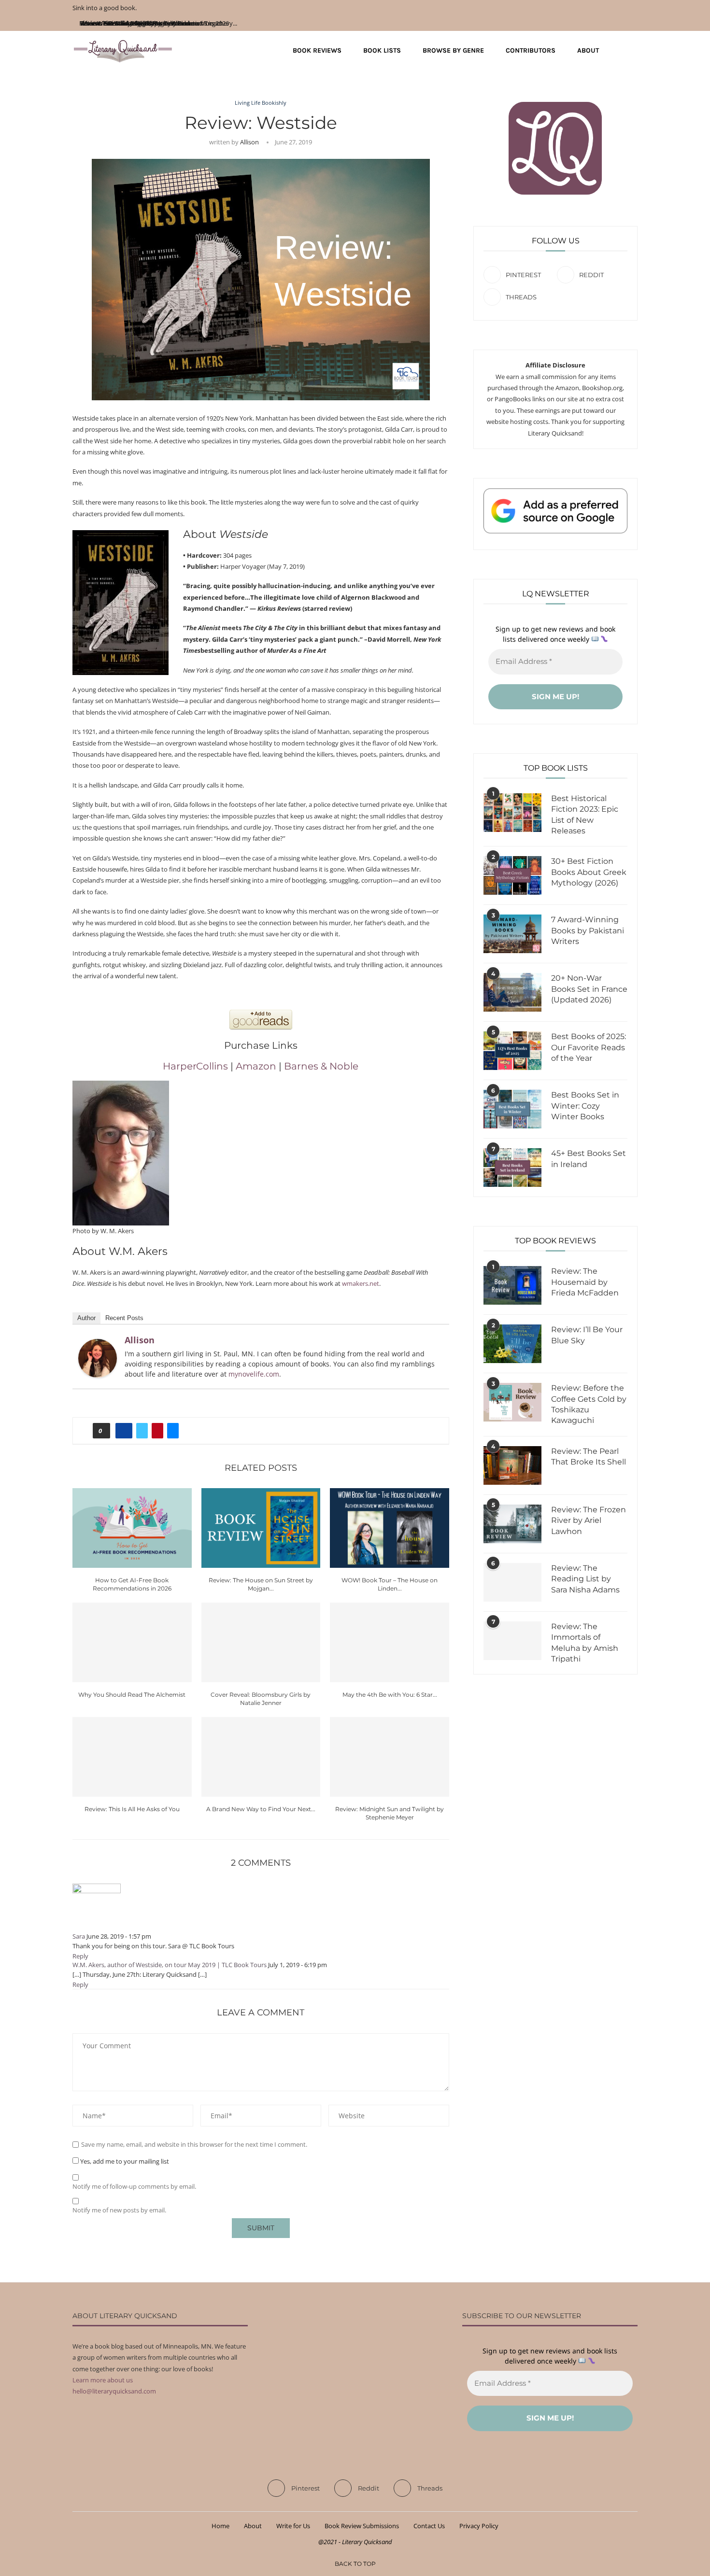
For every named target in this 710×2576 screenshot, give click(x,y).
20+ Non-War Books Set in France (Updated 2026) (589, 989)
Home (220, 2526)
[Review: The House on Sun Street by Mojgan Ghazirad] (261, 1528)
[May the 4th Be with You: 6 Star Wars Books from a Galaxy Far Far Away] (390, 1642)
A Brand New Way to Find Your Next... (261, 1809)
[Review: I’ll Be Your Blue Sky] (512, 1344)
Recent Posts (124, 1318)
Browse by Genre (453, 50)
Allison (249, 142)
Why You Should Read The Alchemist (132, 1695)
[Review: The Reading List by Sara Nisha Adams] (512, 1582)
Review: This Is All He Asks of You (132, 1809)
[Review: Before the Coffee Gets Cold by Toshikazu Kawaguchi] (512, 1402)
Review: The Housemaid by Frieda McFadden (585, 1282)
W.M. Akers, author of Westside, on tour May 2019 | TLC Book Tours (170, 1965)
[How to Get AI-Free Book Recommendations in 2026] (132, 1528)
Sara (79, 1936)
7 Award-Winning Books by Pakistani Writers (588, 930)
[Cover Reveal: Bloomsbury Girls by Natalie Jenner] (261, 1642)
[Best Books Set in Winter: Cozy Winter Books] (512, 1109)
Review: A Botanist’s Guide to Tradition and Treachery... (160, 23)
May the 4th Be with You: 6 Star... (390, 1695)
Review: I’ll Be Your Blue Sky (587, 1335)
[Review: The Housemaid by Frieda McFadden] (512, 1285)
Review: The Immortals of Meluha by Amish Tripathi (585, 1643)
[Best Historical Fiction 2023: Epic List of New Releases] (512, 813)
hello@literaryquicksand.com (114, 2391)
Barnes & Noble (321, 1066)
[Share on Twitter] (142, 1431)
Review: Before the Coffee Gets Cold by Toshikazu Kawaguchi (589, 1404)
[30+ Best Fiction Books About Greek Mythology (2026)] (512, 875)
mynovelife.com (254, 1374)
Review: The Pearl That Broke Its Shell (589, 1457)
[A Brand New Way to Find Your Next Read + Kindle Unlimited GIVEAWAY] (261, 1757)
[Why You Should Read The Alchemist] (132, 1642)
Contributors (531, 50)
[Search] (633, 51)
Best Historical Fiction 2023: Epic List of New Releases (585, 815)
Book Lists (382, 50)
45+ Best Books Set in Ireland (589, 1159)
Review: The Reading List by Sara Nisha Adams (585, 1579)
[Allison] (98, 1344)
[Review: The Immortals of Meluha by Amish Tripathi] (512, 1641)
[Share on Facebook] (124, 1431)
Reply (80, 1956)
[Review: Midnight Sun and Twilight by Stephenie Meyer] (390, 1757)
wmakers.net (361, 1283)
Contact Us (429, 2526)
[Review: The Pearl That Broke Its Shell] (512, 1465)
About (588, 50)
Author (86, 1318)
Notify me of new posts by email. (119, 2210)
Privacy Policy (479, 2526)
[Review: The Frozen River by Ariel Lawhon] (512, 1524)
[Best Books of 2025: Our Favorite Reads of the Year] (512, 1051)
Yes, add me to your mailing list (124, 2161)
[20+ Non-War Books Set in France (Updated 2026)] (512, 992)
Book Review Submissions (362, 2526)
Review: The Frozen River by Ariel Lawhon (589, 1520)
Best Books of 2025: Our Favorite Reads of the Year (589, 1047)
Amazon (256, 1066)
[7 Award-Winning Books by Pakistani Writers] (512, 934)
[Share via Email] (173, 1431)
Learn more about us (103, 2380)
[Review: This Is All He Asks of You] (132, 1757)
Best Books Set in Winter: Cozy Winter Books (585, 1106)
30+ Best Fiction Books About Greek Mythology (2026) (589, 872)
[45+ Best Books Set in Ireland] (512, 1168)
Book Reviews (317, 50)
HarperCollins (195, 1066)
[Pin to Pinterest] (157, 1431)
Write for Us (293, 2526)
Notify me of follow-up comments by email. (134, 2187)
